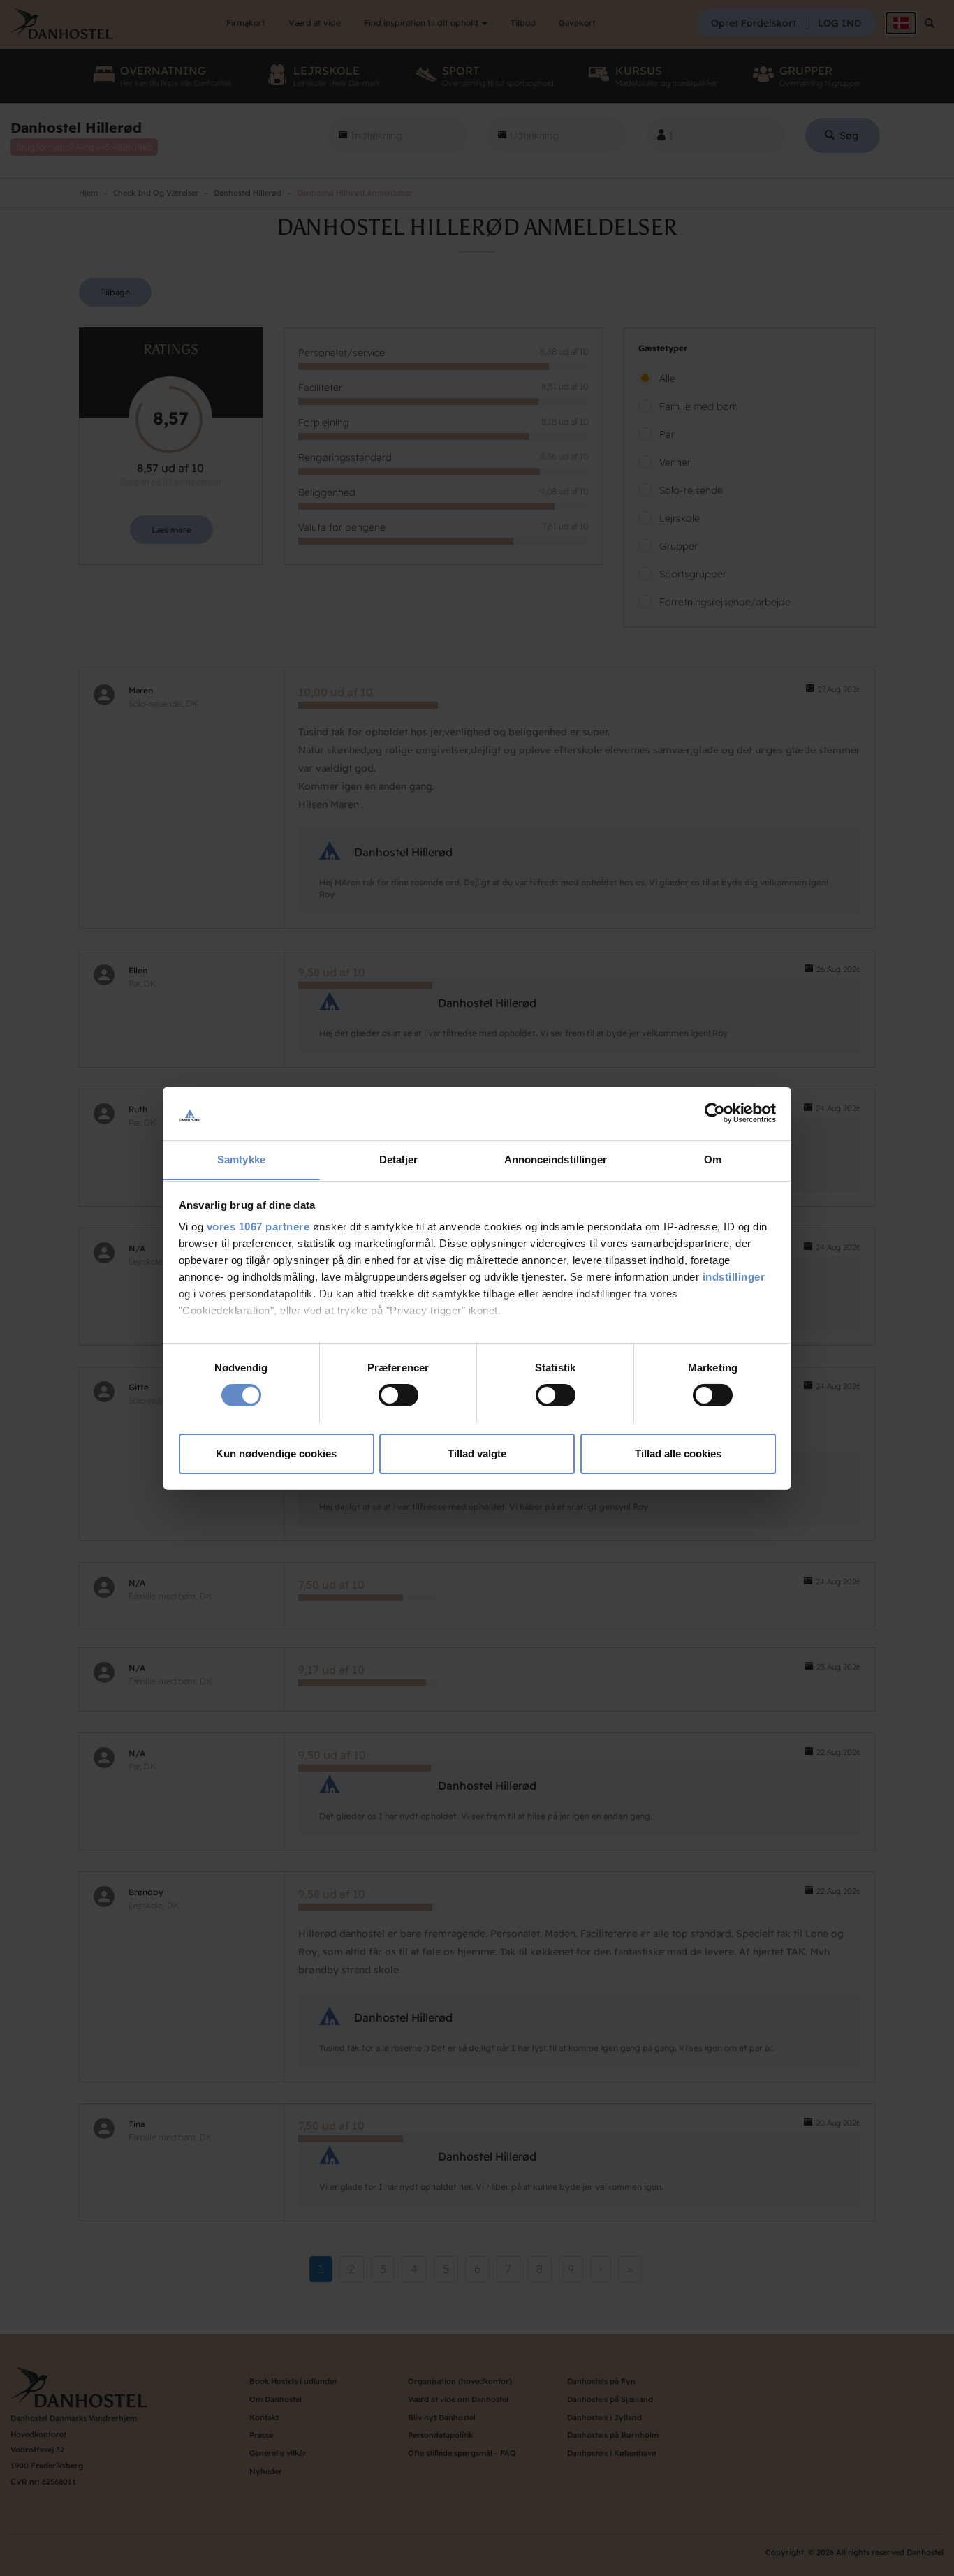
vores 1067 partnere (258, 1227)
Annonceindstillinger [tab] (556, 1159)
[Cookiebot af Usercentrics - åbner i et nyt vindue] (715, 1113)
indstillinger (734, 1277)
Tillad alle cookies (678, 1453)
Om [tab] (713, 1159)
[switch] (398, 1395)
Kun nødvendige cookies (276, 1453)
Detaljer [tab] (398, 1159)
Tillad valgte (477, 1453)
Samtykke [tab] (241, 1159)
